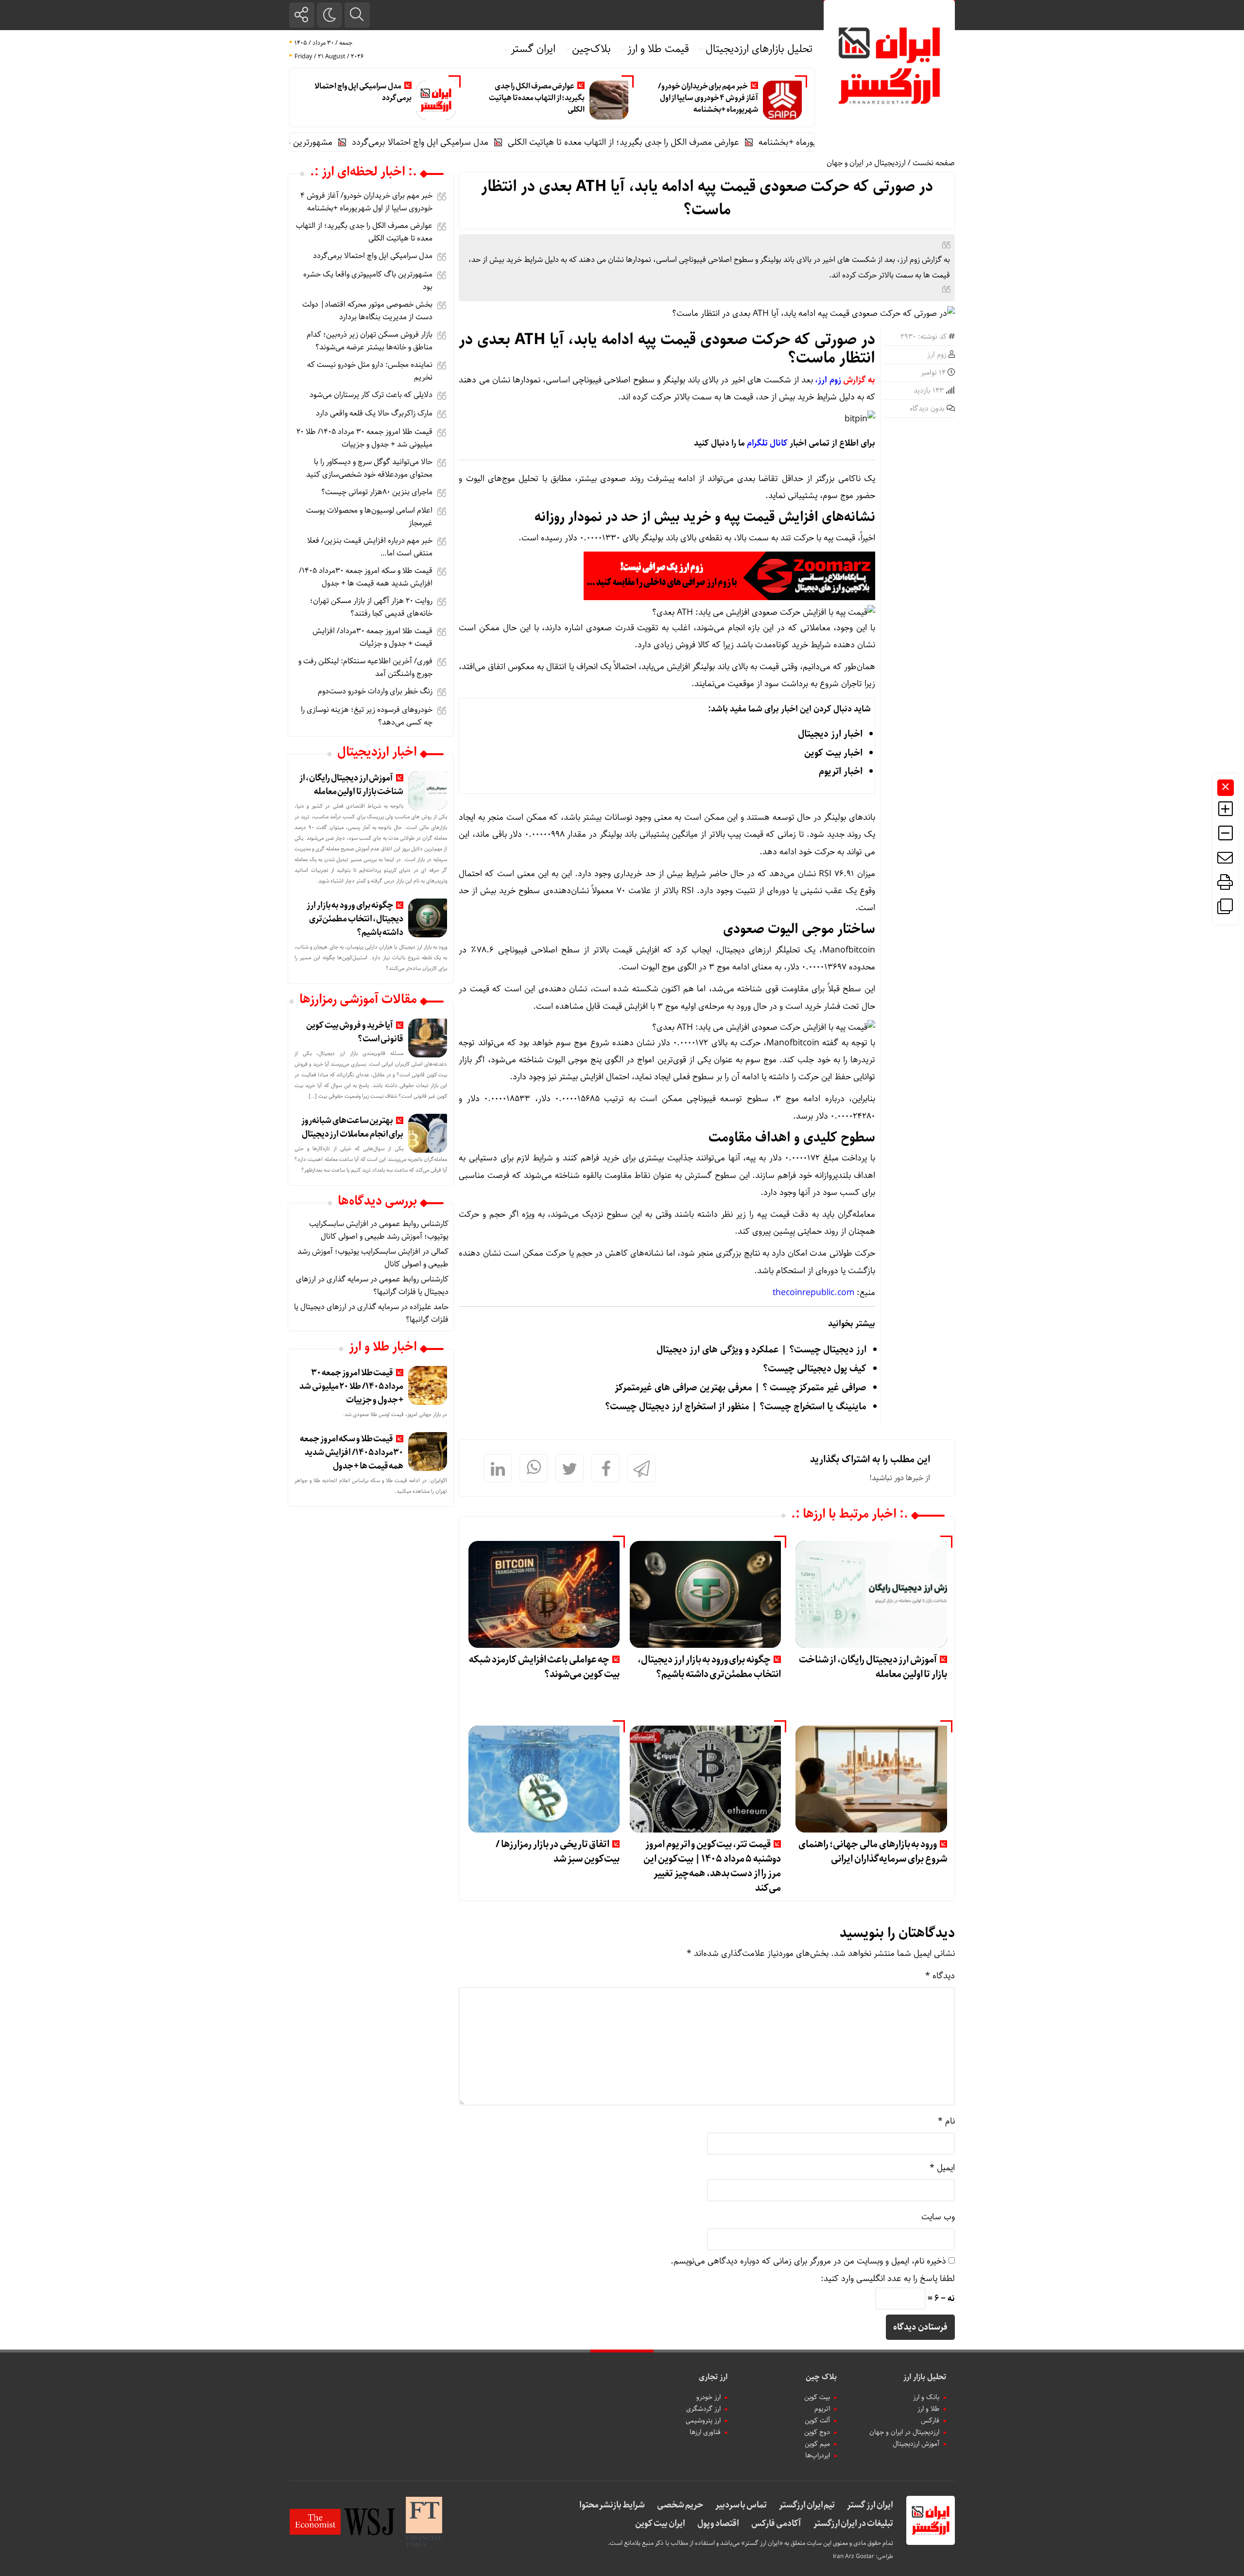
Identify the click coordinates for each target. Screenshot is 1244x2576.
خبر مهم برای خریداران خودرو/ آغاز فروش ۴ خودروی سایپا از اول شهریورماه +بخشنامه (708, 98)
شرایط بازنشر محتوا (612, 2505)
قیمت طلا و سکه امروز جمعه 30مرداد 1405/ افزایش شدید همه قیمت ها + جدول (366, 577)
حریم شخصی (680, 2505)
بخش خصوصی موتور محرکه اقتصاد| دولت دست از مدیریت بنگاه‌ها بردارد (367, 311)
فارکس (930, 2420)
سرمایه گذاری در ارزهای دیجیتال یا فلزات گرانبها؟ (371, 1313)
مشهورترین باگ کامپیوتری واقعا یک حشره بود (330, 142)
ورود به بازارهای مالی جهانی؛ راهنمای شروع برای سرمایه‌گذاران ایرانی (873, 1852)
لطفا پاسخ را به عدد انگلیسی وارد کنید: (888, 2279)
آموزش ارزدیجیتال (916, 2444)
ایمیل (942, 2168)
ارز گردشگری (703, 2409)
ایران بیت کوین (660, 2524)
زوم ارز (937, 355)
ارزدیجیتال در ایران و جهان (866, 163)
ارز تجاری (713, 2377)
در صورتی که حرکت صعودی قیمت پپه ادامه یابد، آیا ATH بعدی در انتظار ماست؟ (707, 198)
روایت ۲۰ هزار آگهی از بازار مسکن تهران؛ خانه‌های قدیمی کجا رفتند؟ (371, 607)
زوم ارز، (828, 380)
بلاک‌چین (591, 49)
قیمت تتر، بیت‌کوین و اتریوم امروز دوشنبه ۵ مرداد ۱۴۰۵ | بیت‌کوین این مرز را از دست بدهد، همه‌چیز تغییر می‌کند (712, 1866)
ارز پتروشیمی (703, 2420)
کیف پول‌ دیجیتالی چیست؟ (815, 1369)
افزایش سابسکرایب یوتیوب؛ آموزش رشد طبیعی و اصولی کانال (379, 1230)
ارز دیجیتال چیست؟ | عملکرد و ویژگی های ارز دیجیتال (761, 1350)
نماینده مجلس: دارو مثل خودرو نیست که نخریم (370, 371)
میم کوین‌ (817, 2444)
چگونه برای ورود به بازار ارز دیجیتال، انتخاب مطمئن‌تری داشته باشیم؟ (709, 1667)
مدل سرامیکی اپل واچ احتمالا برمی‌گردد (363, 92)
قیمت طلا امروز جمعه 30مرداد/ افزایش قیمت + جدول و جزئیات (372, 637)
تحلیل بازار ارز (925, 2377)
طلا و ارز (928, 2409)
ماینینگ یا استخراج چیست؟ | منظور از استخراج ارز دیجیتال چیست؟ (736, 1407)
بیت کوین (817, 2397)
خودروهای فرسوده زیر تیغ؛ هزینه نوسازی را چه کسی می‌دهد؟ (367, 716)
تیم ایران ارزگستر (807, 2505)
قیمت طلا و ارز (658, 49)
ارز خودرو (708, 2397)
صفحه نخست (934, 163)
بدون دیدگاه (927, 409)
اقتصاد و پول (718, 2524)
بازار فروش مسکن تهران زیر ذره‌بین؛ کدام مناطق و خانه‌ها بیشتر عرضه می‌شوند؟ (370, 341)
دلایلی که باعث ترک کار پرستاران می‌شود (371, 395)
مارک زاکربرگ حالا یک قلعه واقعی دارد (374, 413)
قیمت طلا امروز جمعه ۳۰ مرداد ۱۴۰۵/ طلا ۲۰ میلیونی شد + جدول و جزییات (364, 438)
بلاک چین (821, 2377)
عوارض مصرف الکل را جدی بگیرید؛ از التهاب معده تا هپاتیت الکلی (537, 98)
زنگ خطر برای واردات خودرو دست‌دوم (375, 691)
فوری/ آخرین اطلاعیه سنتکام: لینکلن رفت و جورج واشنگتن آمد (365, 667)
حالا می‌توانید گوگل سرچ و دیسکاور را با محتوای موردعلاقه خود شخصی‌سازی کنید (369, 468)
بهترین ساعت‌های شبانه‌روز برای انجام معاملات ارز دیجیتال (352, 1127)
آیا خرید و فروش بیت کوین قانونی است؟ (355, 1032)
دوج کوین (817, 2432)
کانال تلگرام (767, 443)
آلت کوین (817, 2420)
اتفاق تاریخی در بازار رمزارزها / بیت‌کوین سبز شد (558, 1852)
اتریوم (822, 2409)
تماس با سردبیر (741, 2505)
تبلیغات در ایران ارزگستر (853, 2524)
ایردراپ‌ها (818, 2455)
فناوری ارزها (705, 2432)
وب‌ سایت (938, 2217)
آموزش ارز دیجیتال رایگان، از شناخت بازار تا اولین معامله (873, 1667)
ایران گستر (533, 49)
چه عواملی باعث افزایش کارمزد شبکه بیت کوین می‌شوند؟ (544, 1667)
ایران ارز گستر (870, 2505)
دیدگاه (940, 1976)
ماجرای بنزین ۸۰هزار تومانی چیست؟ (377, 492)
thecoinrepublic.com (813, 1293)
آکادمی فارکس (776, 2524)
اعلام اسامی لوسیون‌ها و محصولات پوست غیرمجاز (369, 517)
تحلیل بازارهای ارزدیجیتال (759, 49)
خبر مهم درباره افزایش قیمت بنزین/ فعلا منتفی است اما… (370, 547)
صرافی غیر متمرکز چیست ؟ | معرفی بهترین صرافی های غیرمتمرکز (741, 1388)
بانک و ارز (926, 2397)
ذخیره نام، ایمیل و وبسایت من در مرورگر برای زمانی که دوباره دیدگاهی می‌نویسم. (808, 2261)
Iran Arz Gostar (854, 2556)
